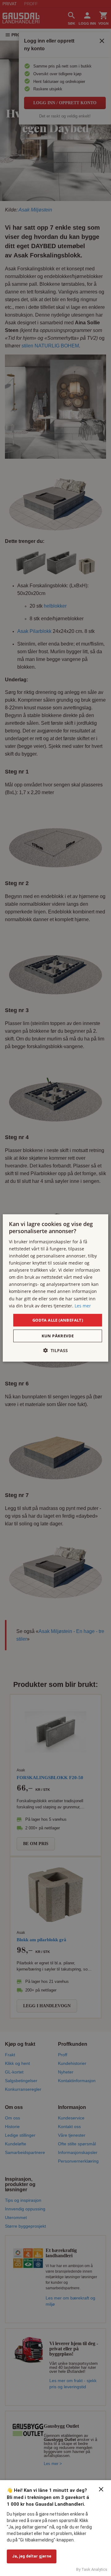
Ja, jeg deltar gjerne (32, 2556)
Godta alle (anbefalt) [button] (58, 1320)
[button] (55, 1350)
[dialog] (55, 1288)
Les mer (83, 1305)
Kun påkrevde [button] (58, 1336)
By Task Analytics (92, 2569)
